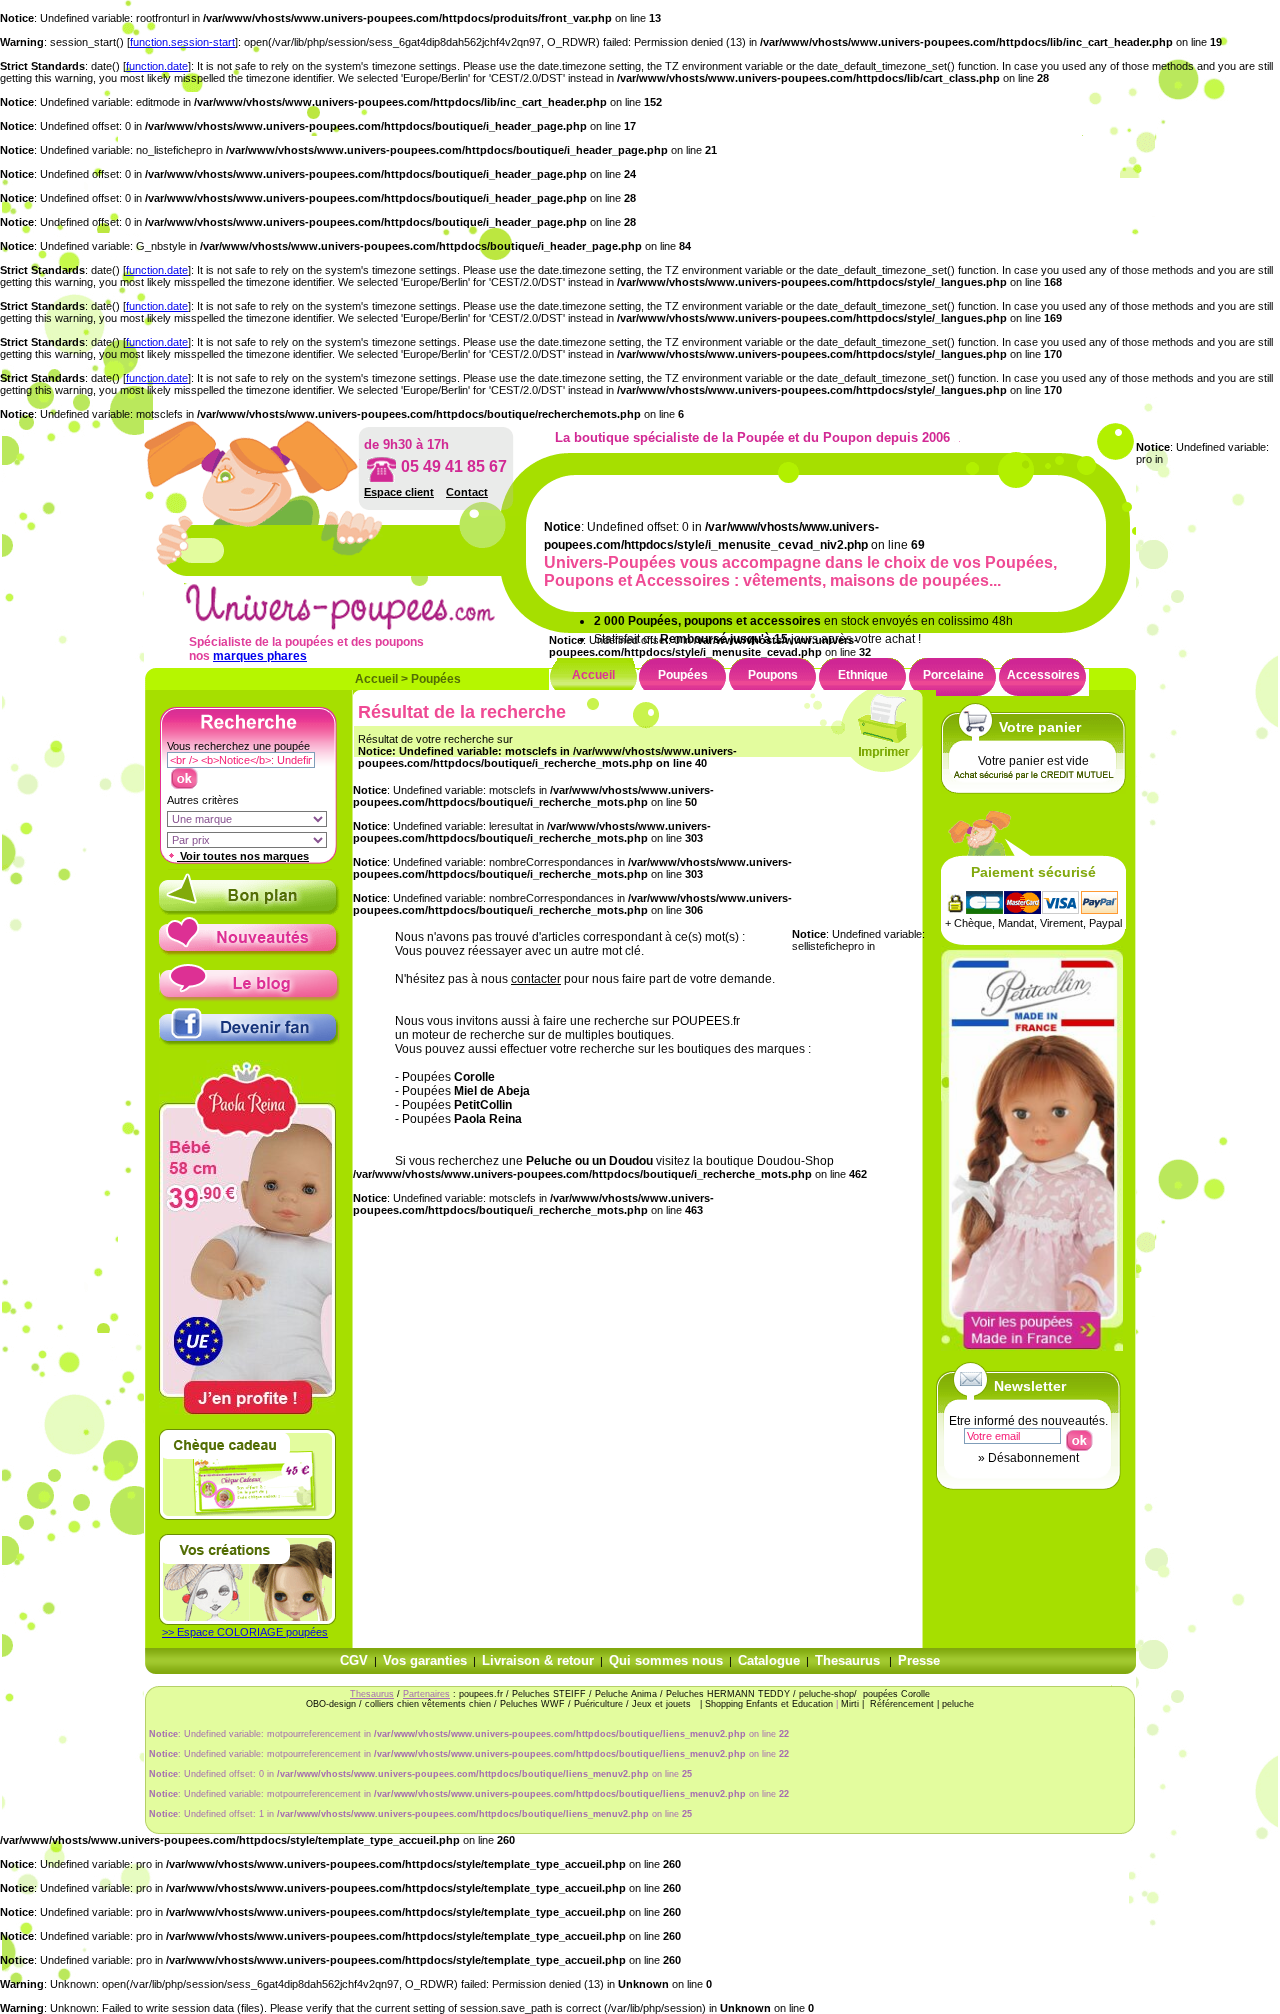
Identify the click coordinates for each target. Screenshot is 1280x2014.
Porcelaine (953, 675)
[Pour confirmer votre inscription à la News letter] (1078, 1436)
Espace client (399, 492)
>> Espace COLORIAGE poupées (245, 1632)
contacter (536, 979)
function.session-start (182, 42)
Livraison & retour (538, 1660)
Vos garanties (425, 1660)
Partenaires (426, 1694)
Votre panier (1040, 727)
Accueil (376, 679)
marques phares (260, 656)
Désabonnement (1033, 1458)
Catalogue (769, 1660)
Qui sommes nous (666, 1660)
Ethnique (863, 675)
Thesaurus (847, 1660)
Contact (467, 492)
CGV (354, 1660)
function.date (157, 66)
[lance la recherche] (183, 774)
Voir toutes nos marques (243, 856)
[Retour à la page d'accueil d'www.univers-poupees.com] (361, 626)
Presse (919, 1660)
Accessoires (1043, 675)
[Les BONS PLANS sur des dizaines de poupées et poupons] (249, 911)
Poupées (436, 679)
